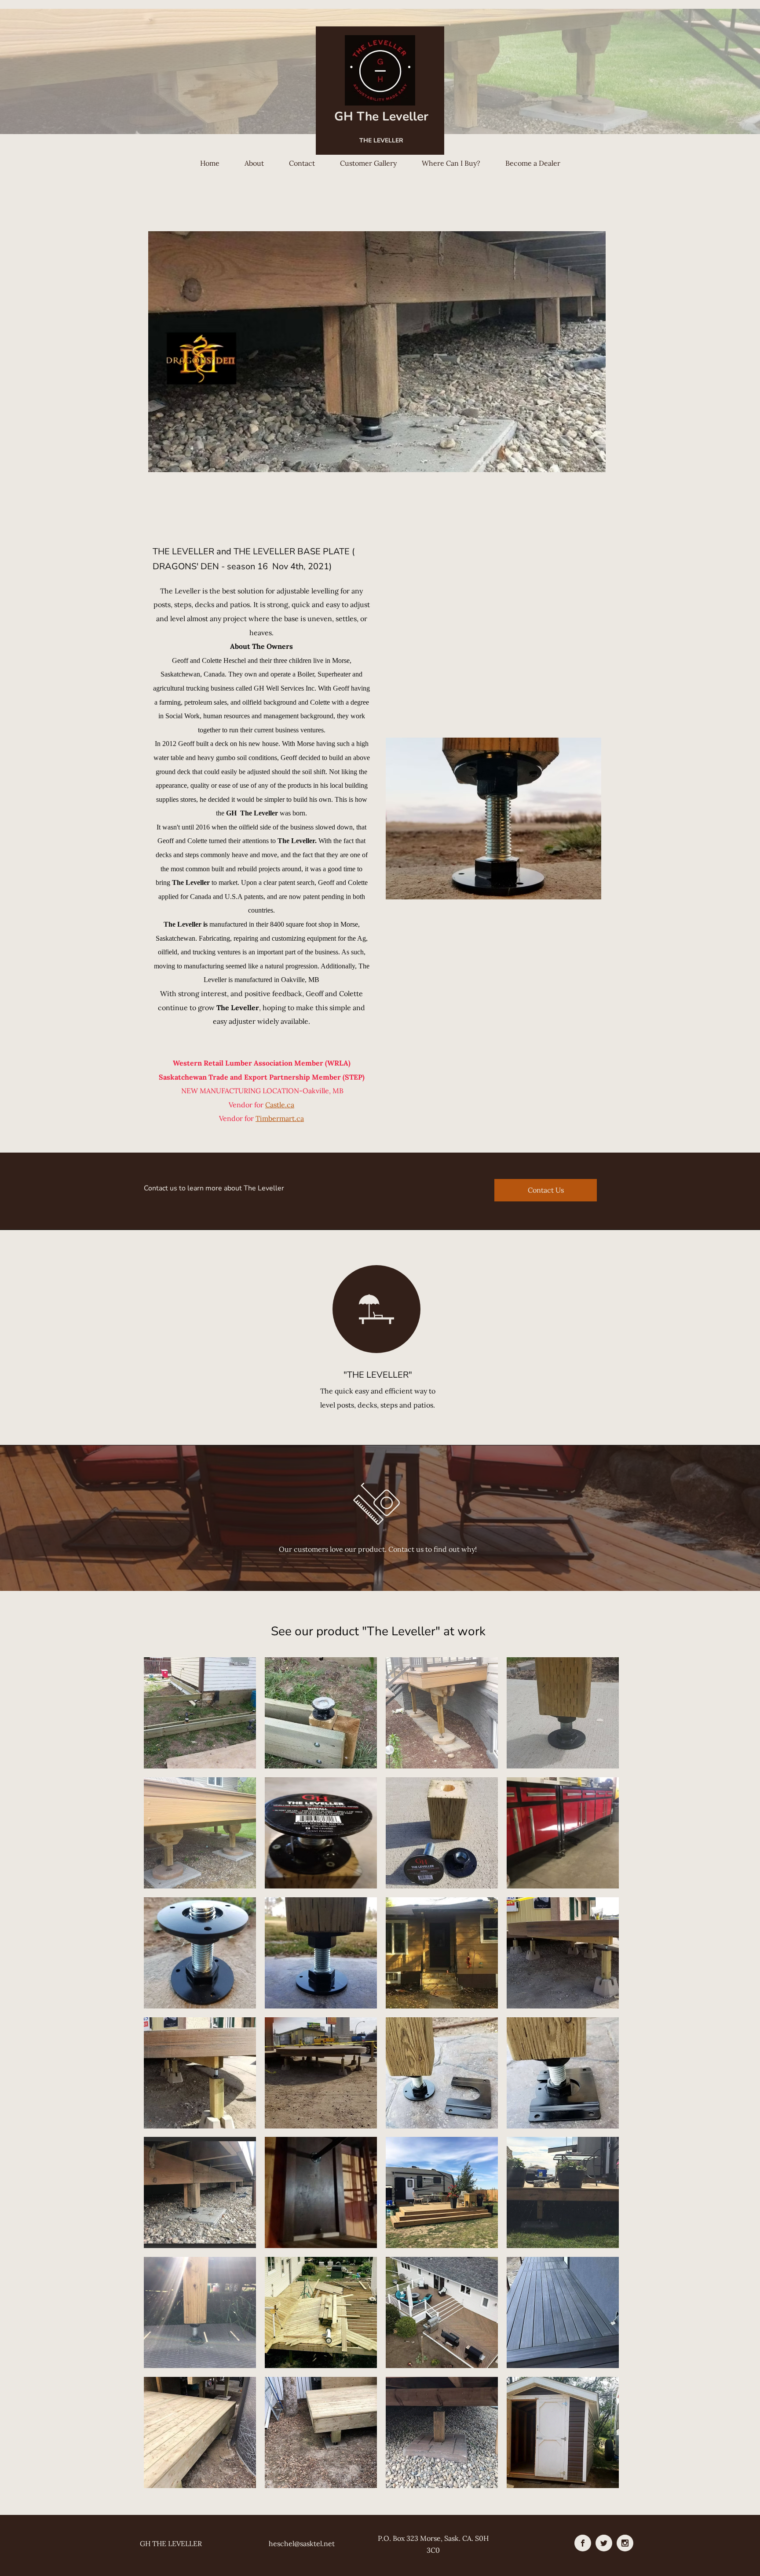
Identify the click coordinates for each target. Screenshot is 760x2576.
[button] (200, 1713)
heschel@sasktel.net (302, 2543)
